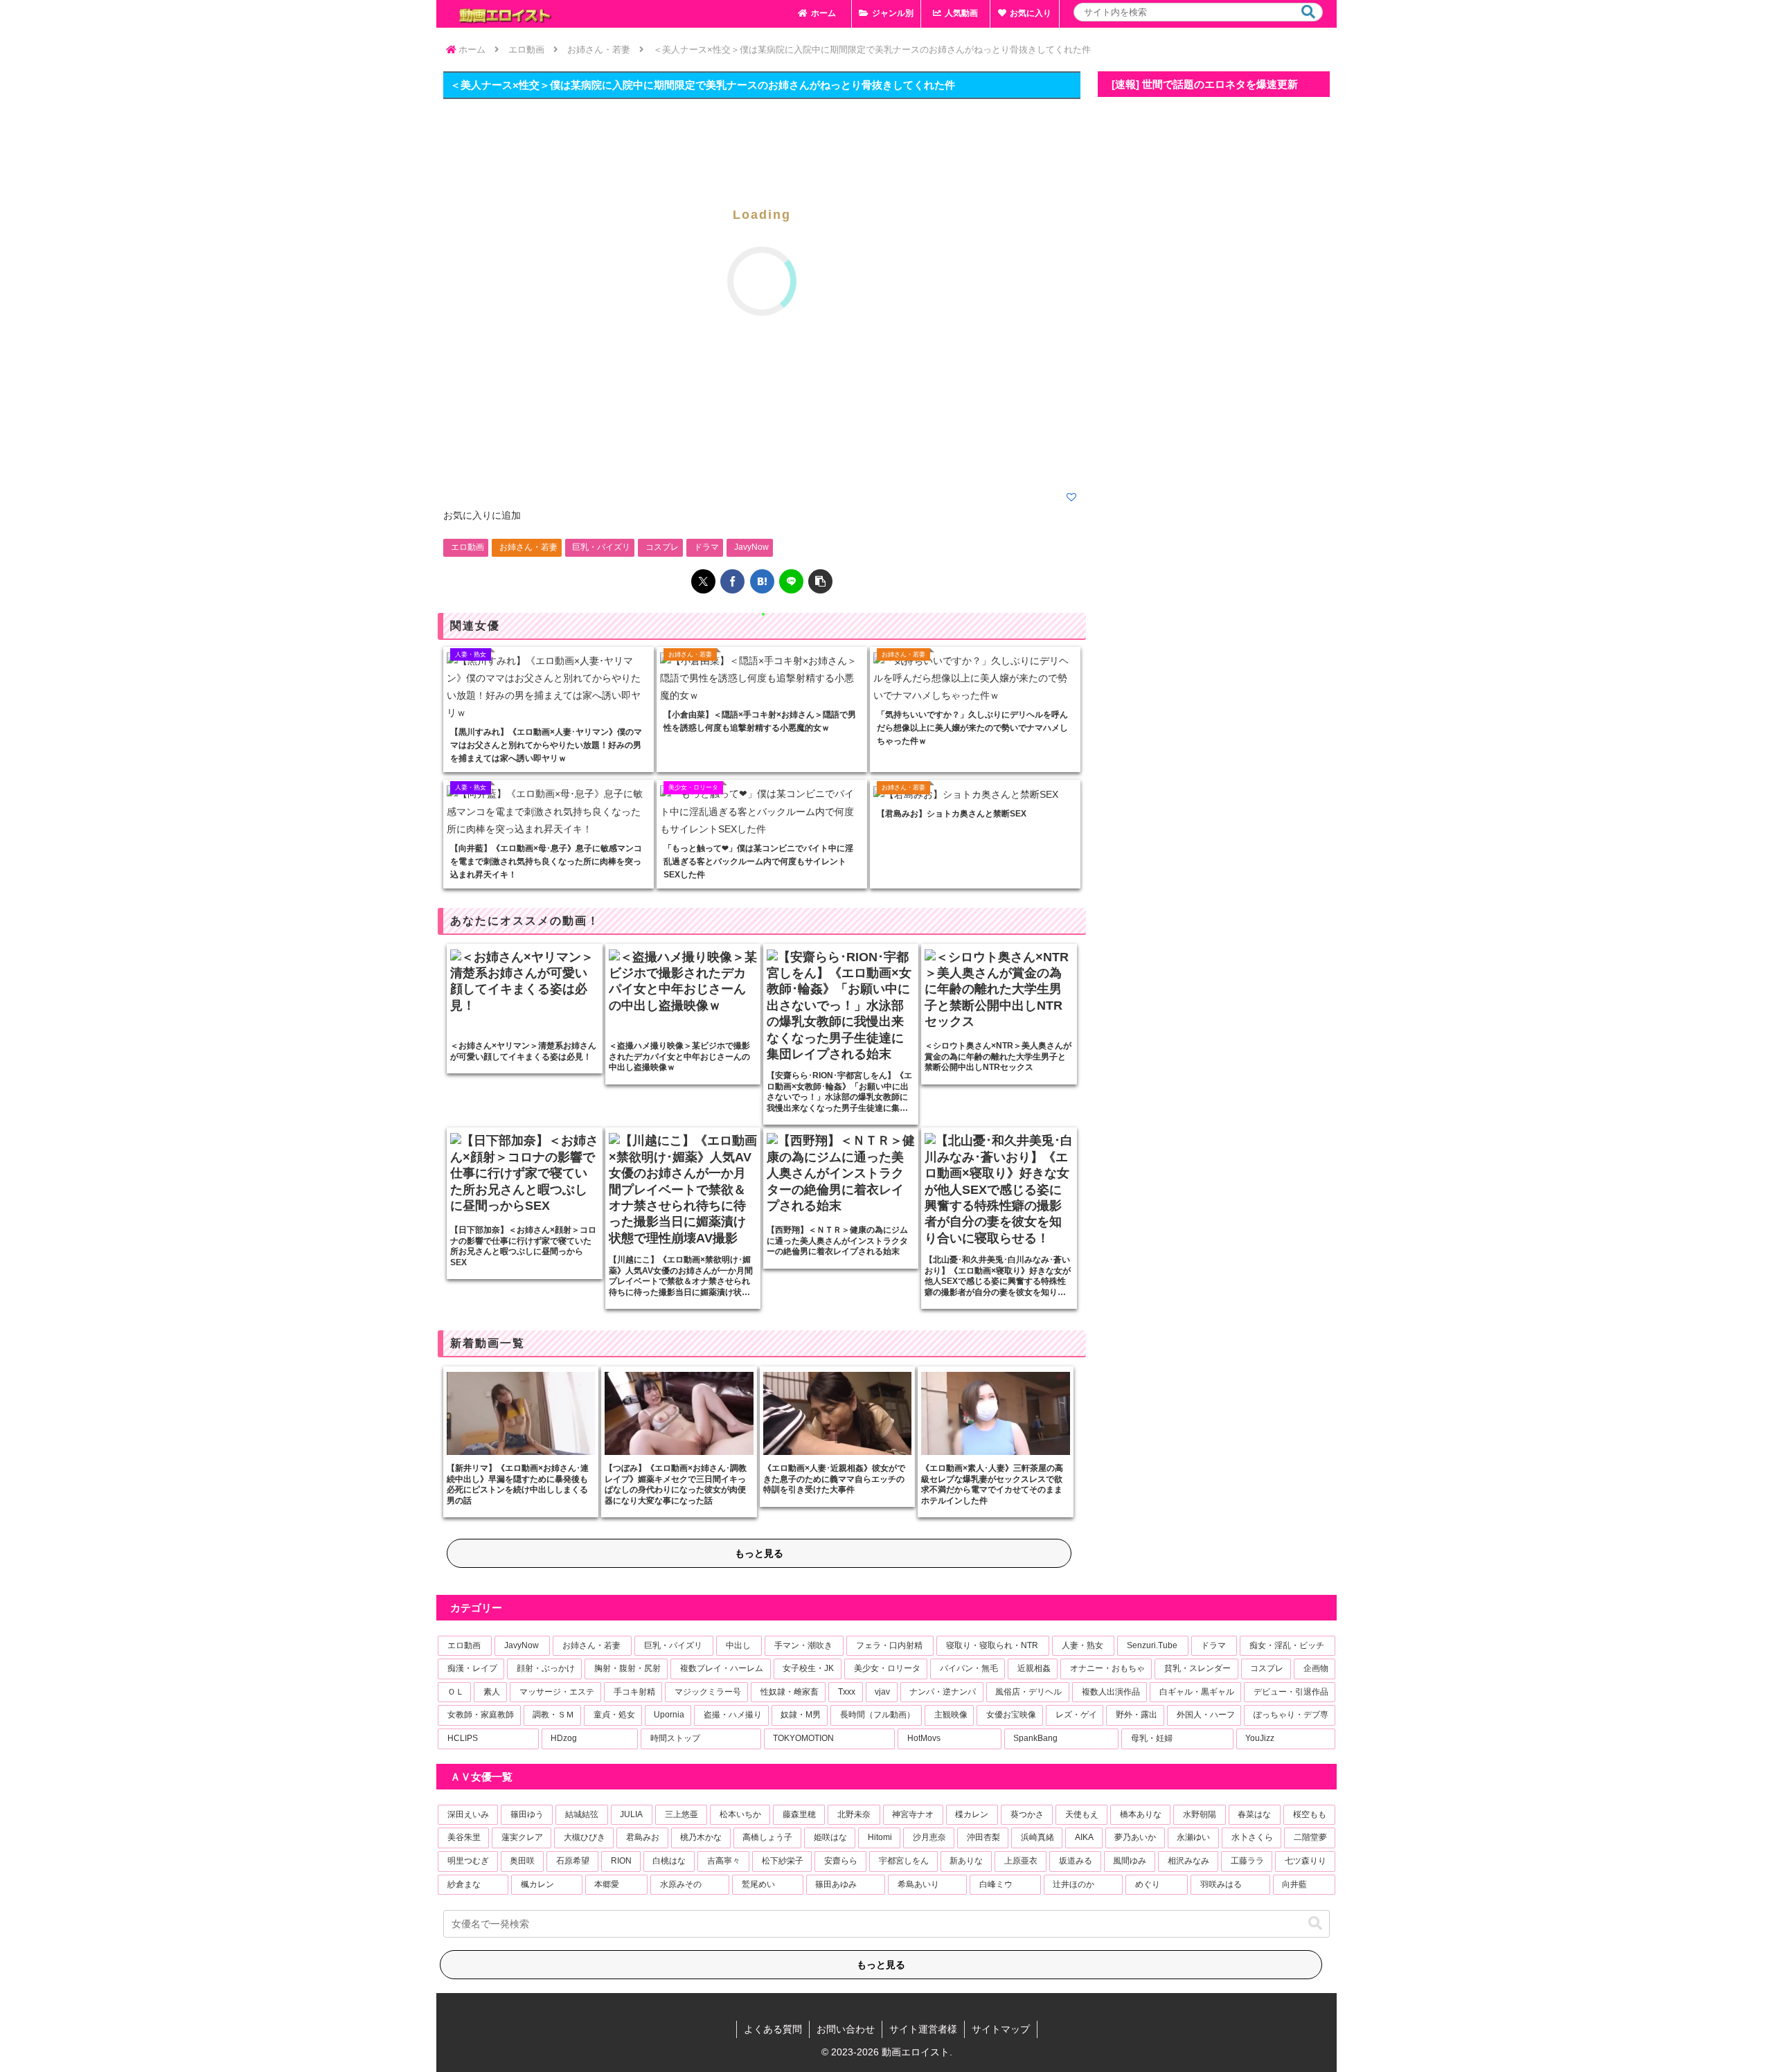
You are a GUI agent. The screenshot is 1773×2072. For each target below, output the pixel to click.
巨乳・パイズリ (601, 547)
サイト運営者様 (923, 2029)
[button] (1308, 12)
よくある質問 (773, 2029)
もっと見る (759, 1553)
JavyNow (751, 547)
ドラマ (706, 547)
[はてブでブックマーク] (762, 581)
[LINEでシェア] (791, 581)
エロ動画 (467, 547)
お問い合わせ (846, 2029)
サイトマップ (1001, 2029)
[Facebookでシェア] (732, 581)
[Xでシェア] (703, 581)
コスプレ (662, 547)
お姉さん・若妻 (528, 547)
